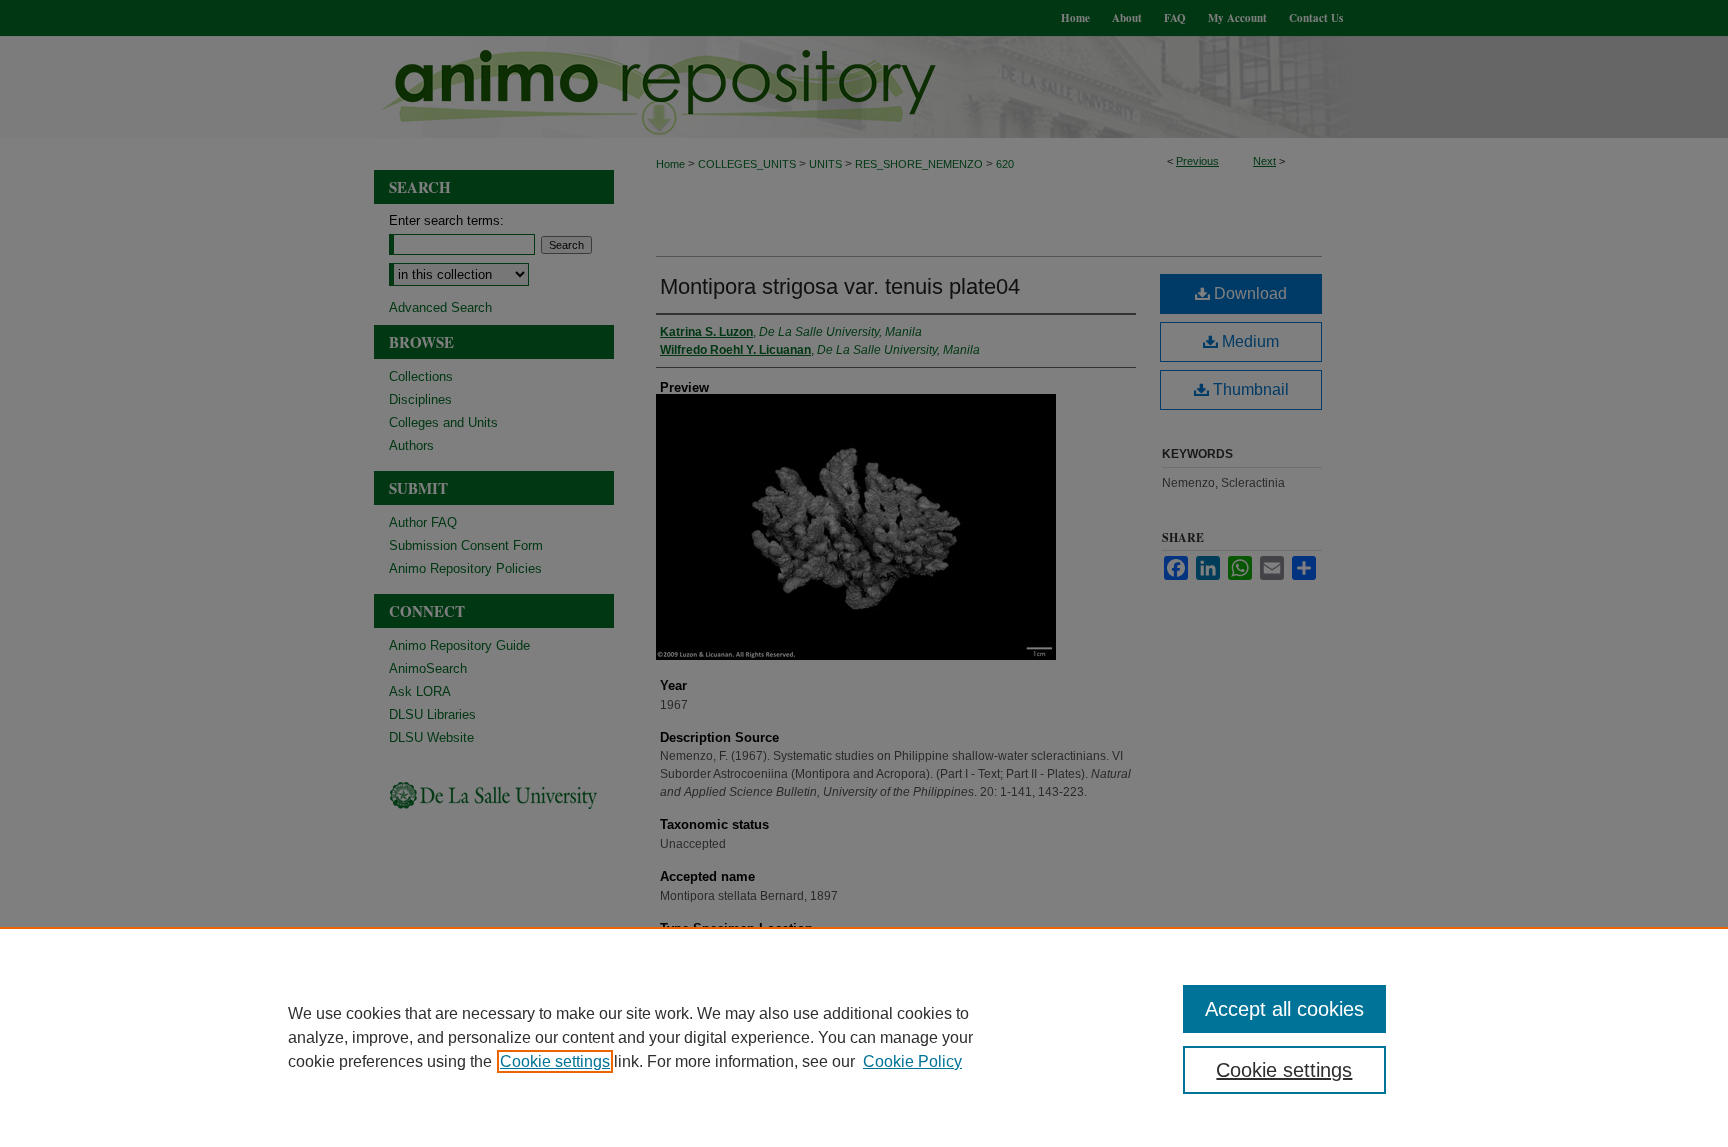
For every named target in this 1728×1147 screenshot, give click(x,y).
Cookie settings (555, 1061)
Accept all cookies (1284, 1009)
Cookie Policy (912, 1061)
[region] (864, 1037)
